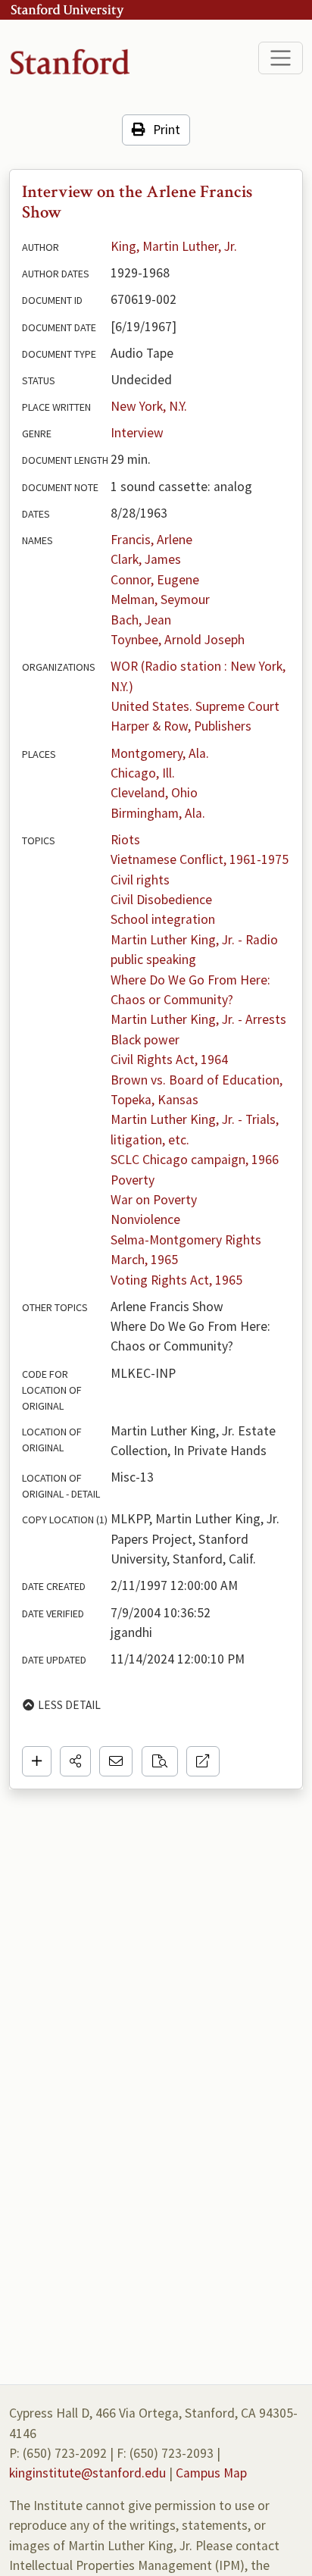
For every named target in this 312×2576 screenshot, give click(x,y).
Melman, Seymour (160, 599)
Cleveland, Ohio (154, 793)
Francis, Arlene (151, 540)
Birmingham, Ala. (158, 813)
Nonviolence (145, 1219)
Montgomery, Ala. (160, 753)
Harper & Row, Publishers (181, 726)
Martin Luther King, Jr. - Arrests (198, 1019)
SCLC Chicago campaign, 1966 (195, 1160)
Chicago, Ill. (143, 773)
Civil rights (140, 880)
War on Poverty (154, 1200)
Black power (145, 1040)
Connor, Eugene (155, 580)
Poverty (133, 1180)
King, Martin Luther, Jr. (174, 246)
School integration (163, 919)
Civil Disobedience (161, 900)
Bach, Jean (141, 620)
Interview (137, 433)
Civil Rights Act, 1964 (169, 1060)
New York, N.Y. (149, 406)
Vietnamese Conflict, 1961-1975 (200, 859)
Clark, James (146, 559)
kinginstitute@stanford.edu (87, 2473)
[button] (75, 1761)
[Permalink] (203, 1761)
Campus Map (211, 2473)
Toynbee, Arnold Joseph (178, 640)
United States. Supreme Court (195, 706)
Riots (125, 840)
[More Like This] (160, 1761)
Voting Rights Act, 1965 (176, 1280)
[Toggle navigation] (281, 58)
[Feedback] (116, 1761)
